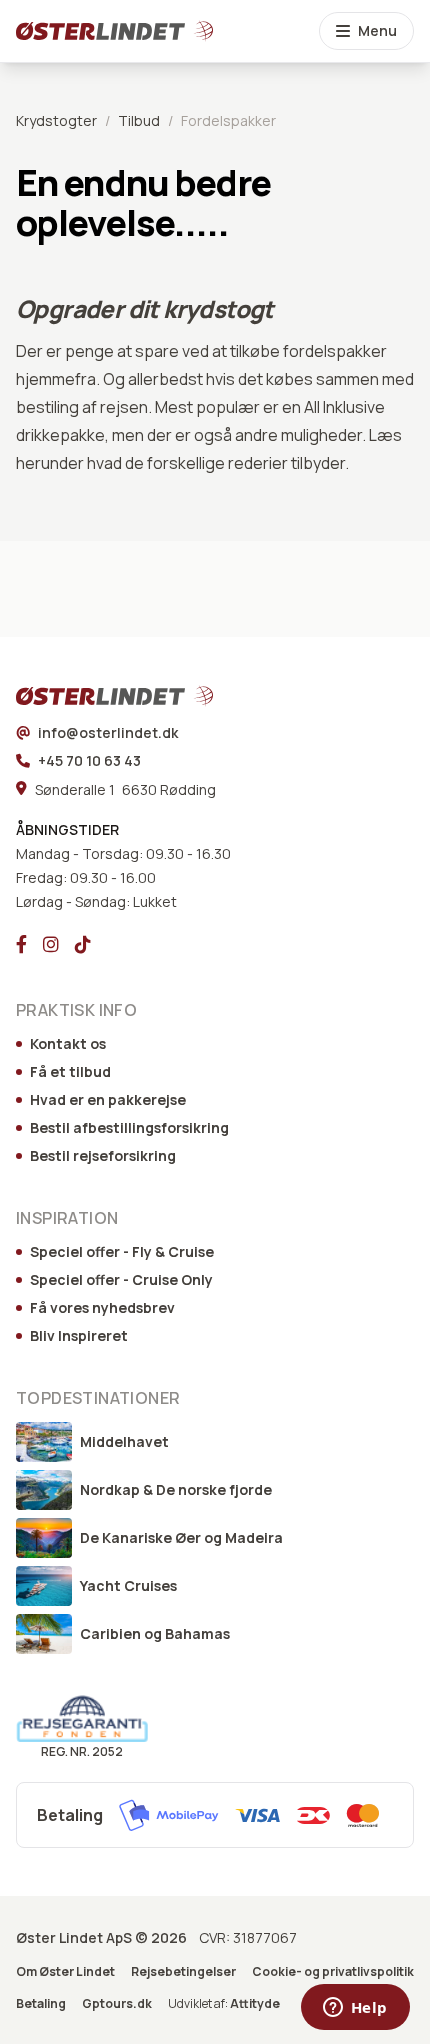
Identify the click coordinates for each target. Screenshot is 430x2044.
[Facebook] (21, 944)
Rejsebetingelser (183, 1972)
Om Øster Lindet (65, 1972)
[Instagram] (51, 944)
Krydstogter (56, 120)
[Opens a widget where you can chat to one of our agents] (355, 2009)
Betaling (41, 2004)
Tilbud (139, 120)
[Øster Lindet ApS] (88, 696)
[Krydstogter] (88, 31)
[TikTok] (83, 944)
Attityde (255, 2003)
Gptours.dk (117, 2004)
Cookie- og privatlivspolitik (333, 1972)
